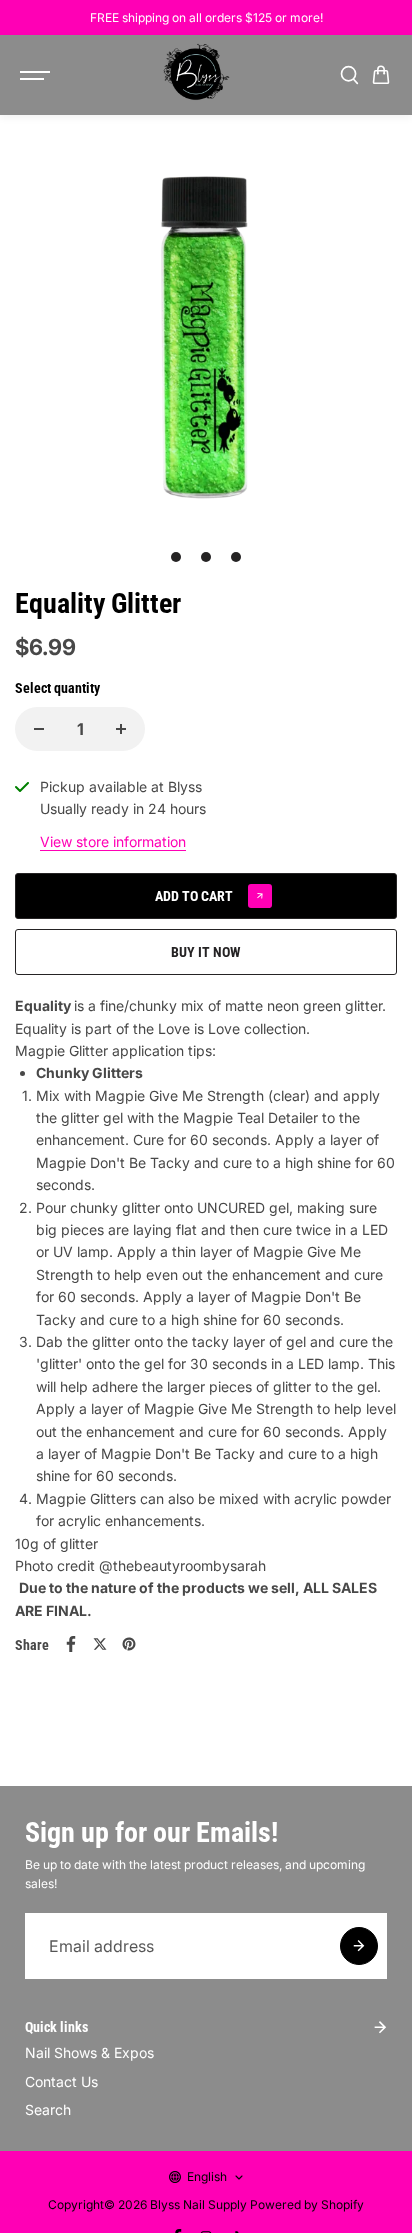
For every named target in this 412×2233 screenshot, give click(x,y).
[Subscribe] (359, 1946)
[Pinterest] (129, 1644)
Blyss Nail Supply (198, 2204)
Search (48, 2109)
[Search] (349, 75)
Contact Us (61, 2081)
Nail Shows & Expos (89, 2052)
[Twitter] (100, 1644)
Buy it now (206, 952)
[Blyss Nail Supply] (196, 75)
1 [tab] (176, 557)
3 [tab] (236, 557)
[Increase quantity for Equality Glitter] (121, 729)
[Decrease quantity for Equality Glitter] (39, 729)
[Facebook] (71, 1644)
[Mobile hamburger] (37, 75)
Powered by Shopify (307, 2204)
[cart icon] (381, 75)
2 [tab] (206, 557)
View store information (113, 841)
